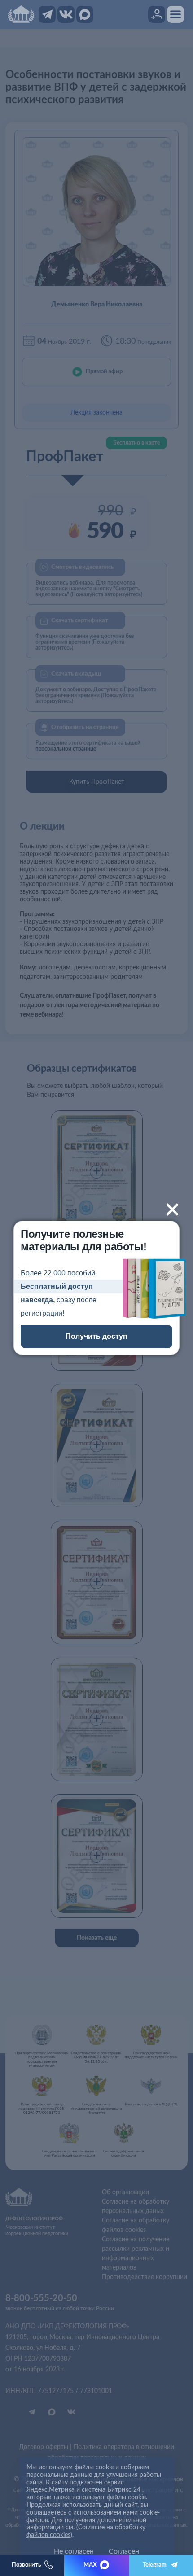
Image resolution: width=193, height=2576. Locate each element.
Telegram (155, 2565)
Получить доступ (96, 1336)
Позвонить (26, 2565)
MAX (90, 2565)
